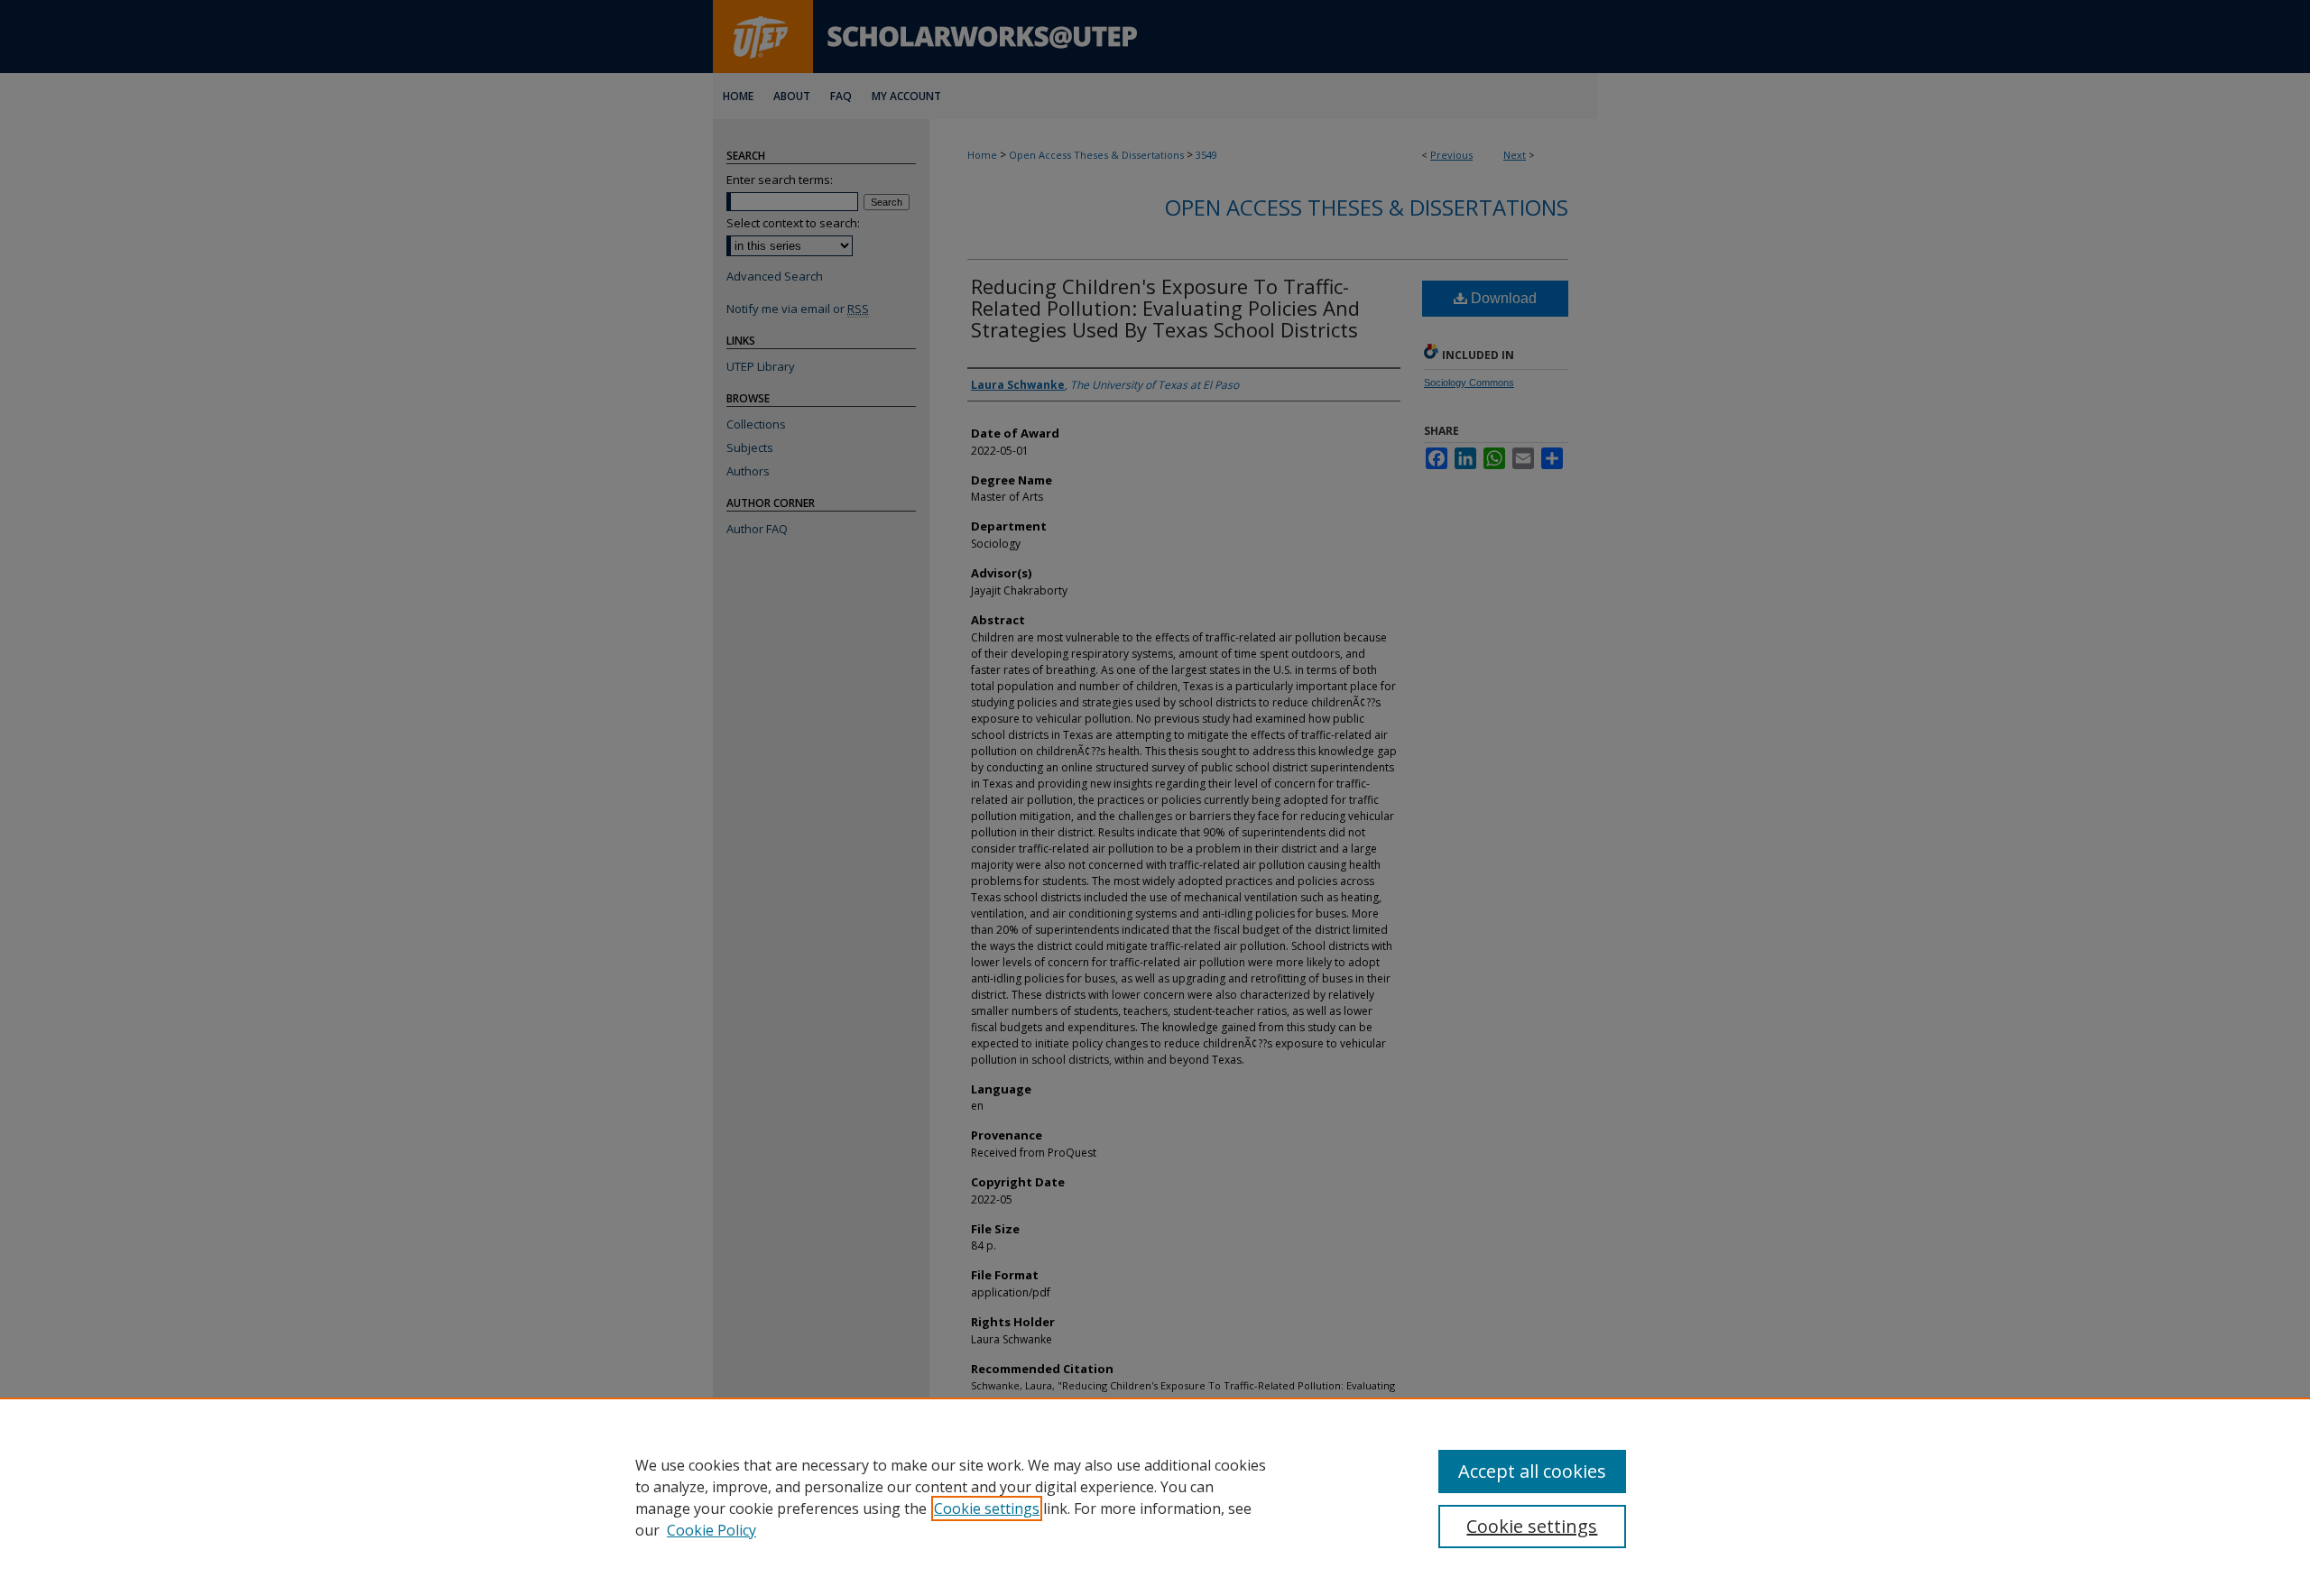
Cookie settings (987, 1508)
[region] (1155, 1497)
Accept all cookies (1532, 1471)
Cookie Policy (711, 1530)
